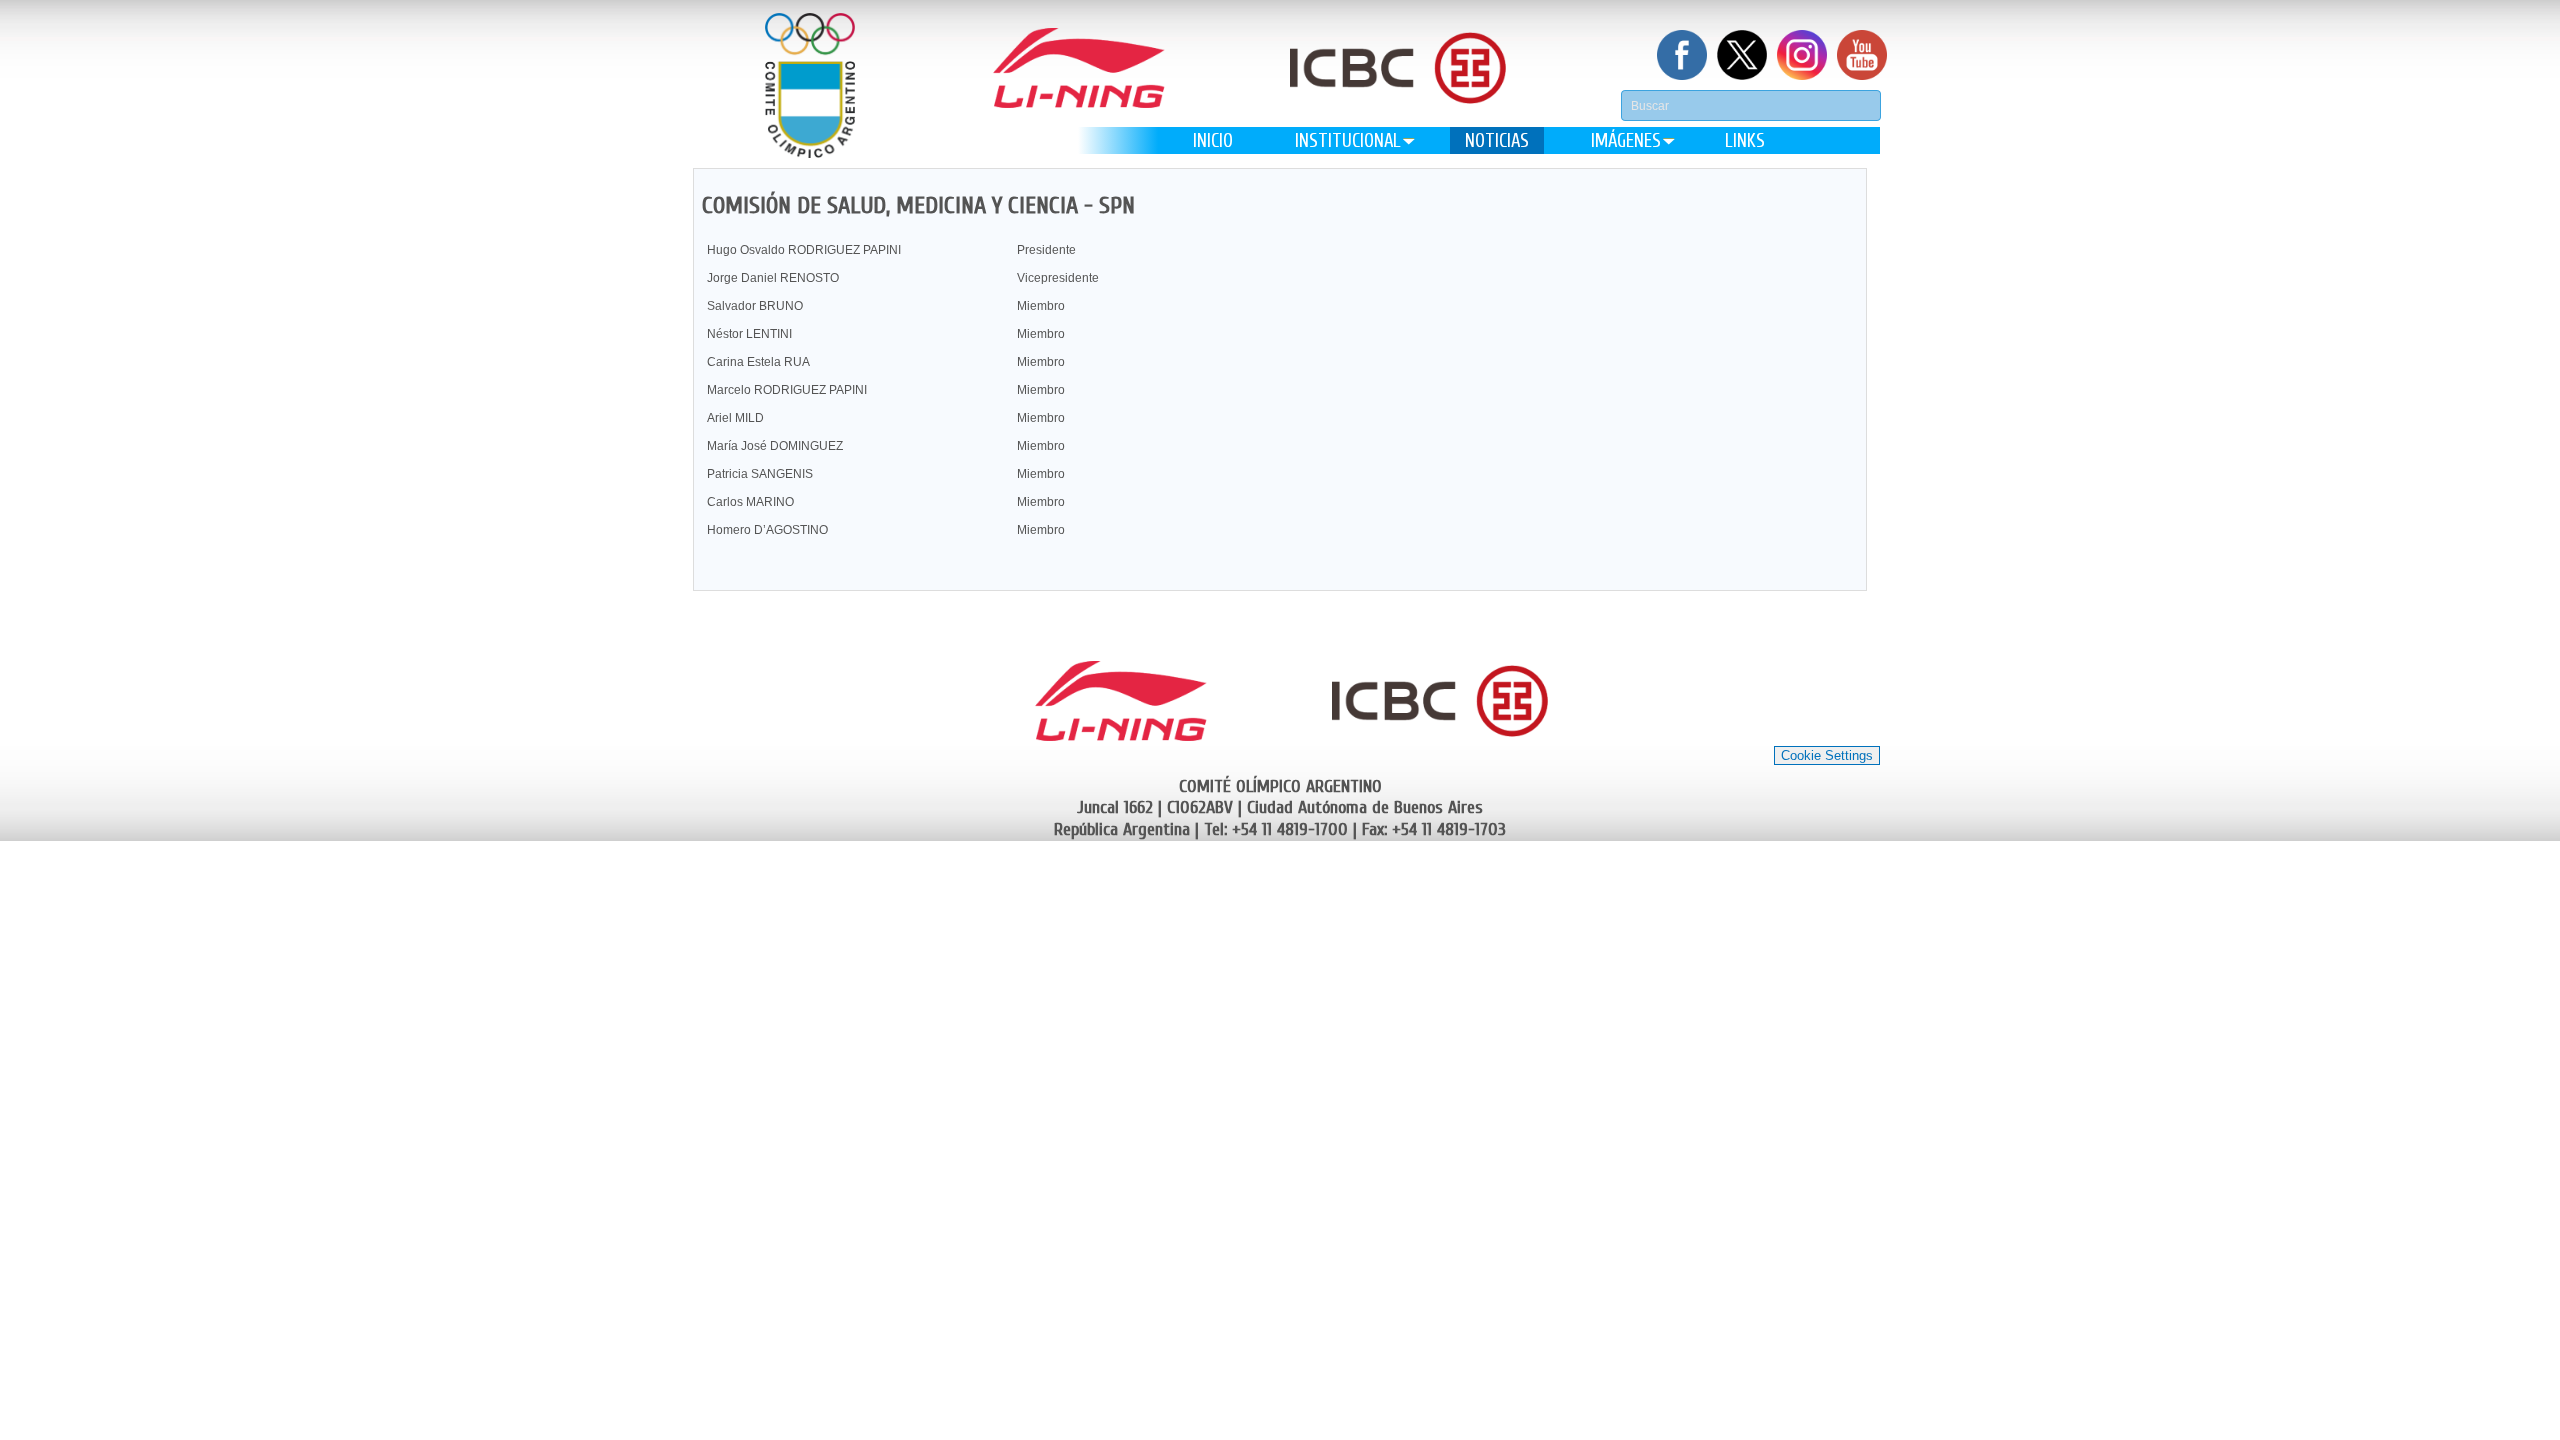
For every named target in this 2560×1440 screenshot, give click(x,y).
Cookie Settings (1827, 755)
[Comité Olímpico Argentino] (810, 85)
